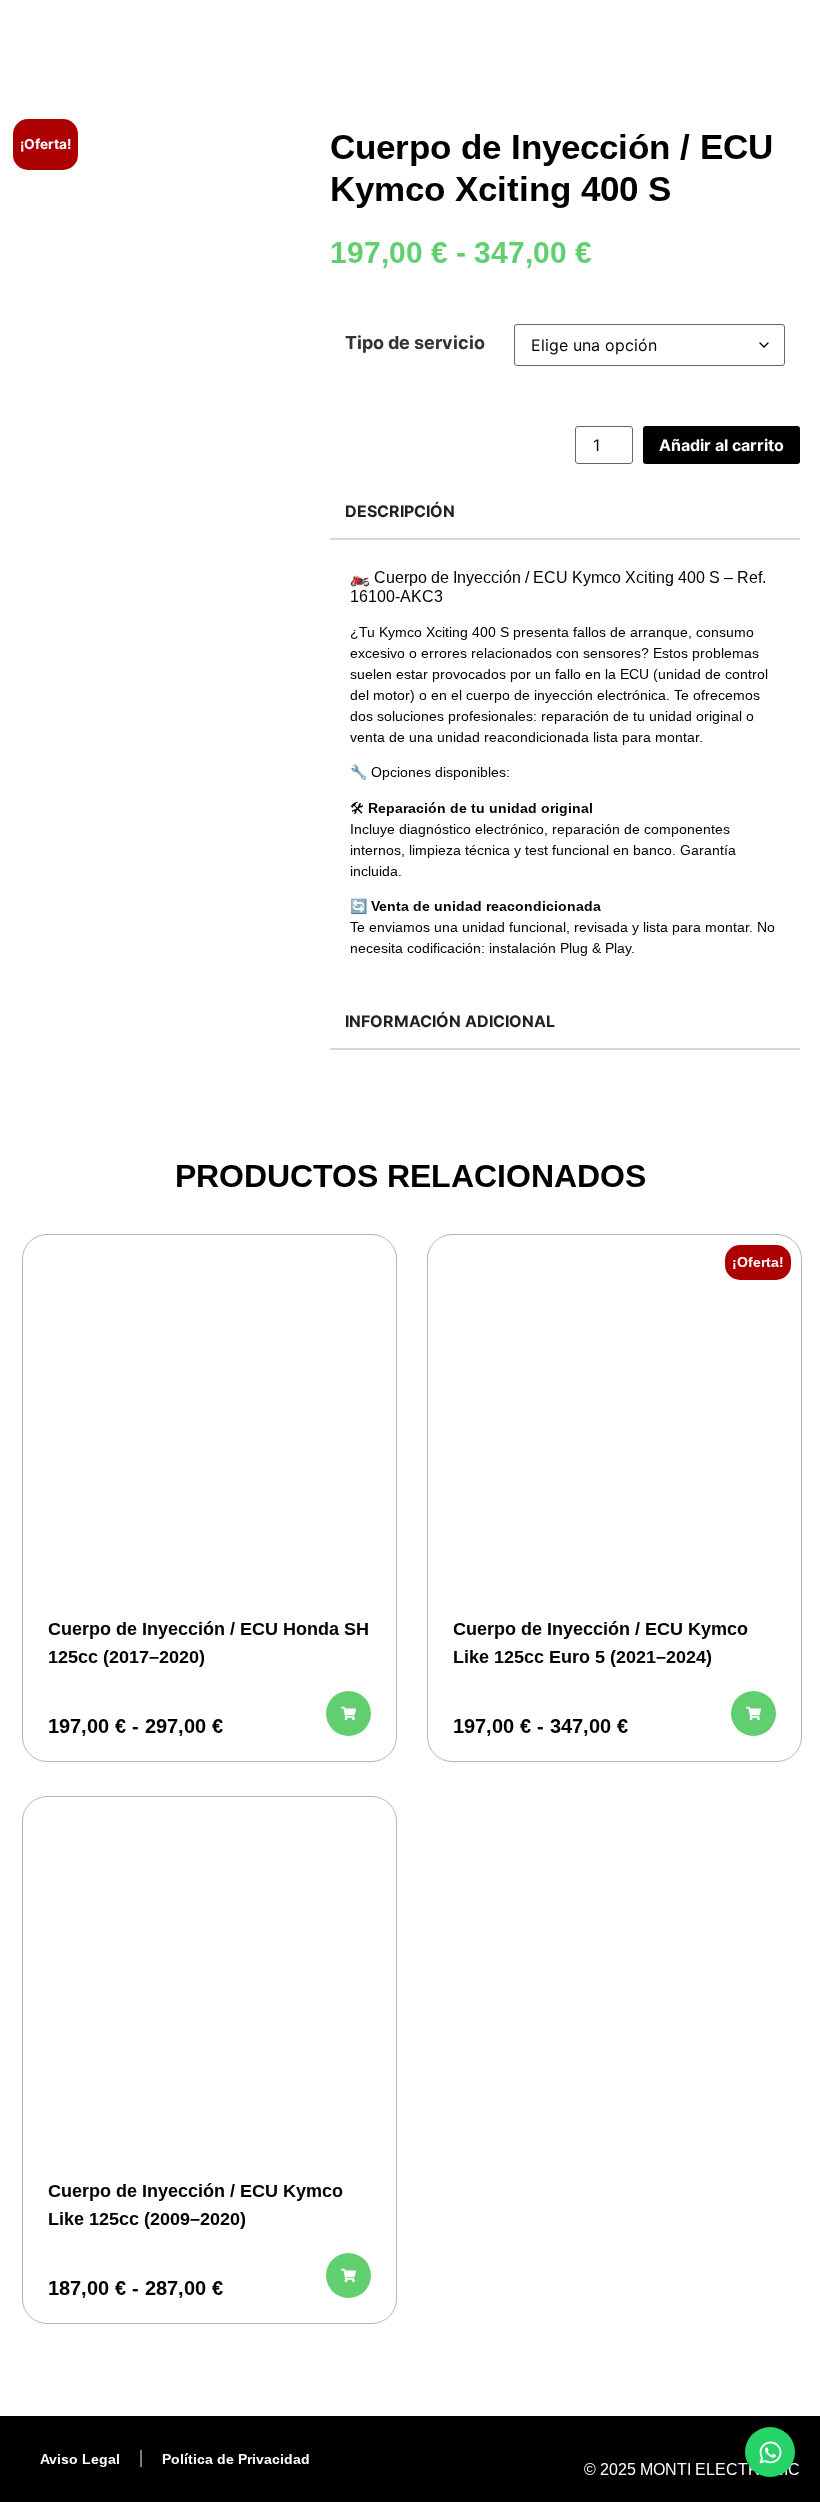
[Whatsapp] (770, 2452)
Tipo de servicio (415, 343)
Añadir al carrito (721, 445)
